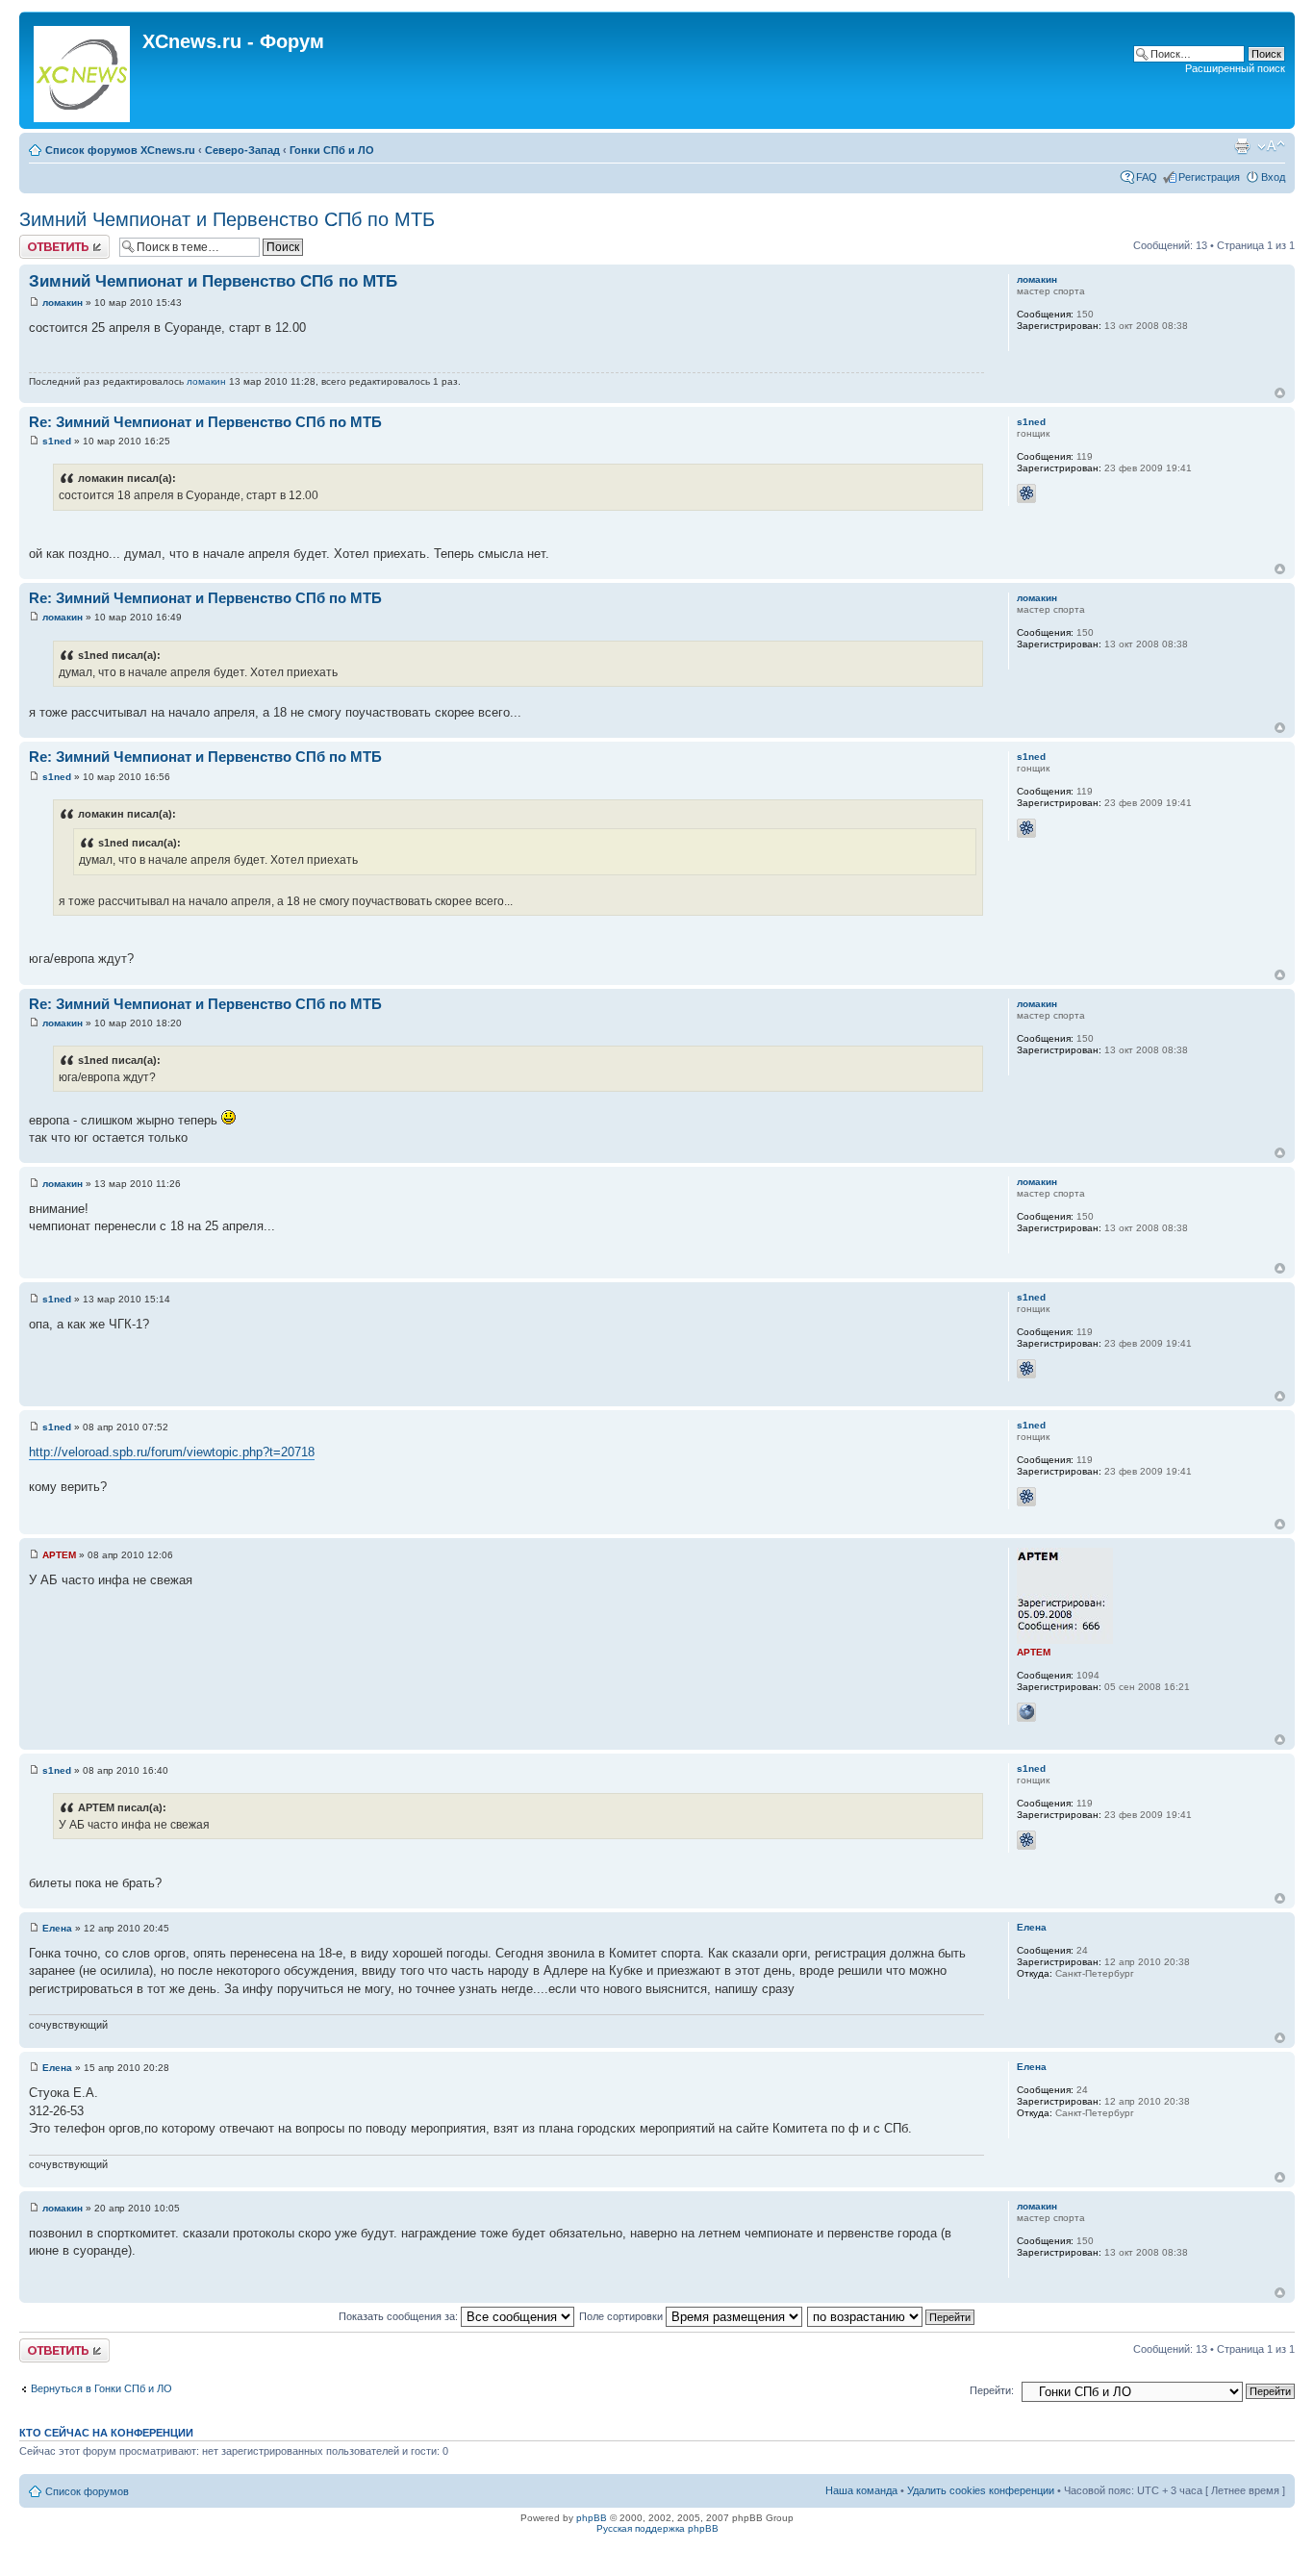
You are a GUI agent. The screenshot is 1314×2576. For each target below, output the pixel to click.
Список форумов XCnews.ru (120, 150)
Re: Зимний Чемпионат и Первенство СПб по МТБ (205, 422)
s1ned (57, 441)
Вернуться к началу (1280, 393)
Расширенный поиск (1235, 68)
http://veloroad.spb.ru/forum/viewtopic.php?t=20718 (172, 1452)
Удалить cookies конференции (981, 2490)
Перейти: (992, 2390)
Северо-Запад (242, 150)
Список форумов (87, 2491)
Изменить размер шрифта (1271, 146)
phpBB (592, 2518)
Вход (1273, 177)
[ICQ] (1026, 493)
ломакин (63, 303)
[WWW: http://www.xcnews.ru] (1026, 1712)
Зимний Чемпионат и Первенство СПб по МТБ (227, 219)
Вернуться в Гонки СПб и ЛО (101, 2388)
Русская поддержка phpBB (657, 2528)
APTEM (59, 1555)
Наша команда (861, 2490)
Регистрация (1209, 177)
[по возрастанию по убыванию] (892, 2316)
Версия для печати (1242, 146)
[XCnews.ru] (83, 70)
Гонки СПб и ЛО (332, 150)
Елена (57, 1928)
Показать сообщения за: (400, 2316)
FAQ (1147, 177)
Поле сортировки (622, 2316)
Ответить (42, 240)
